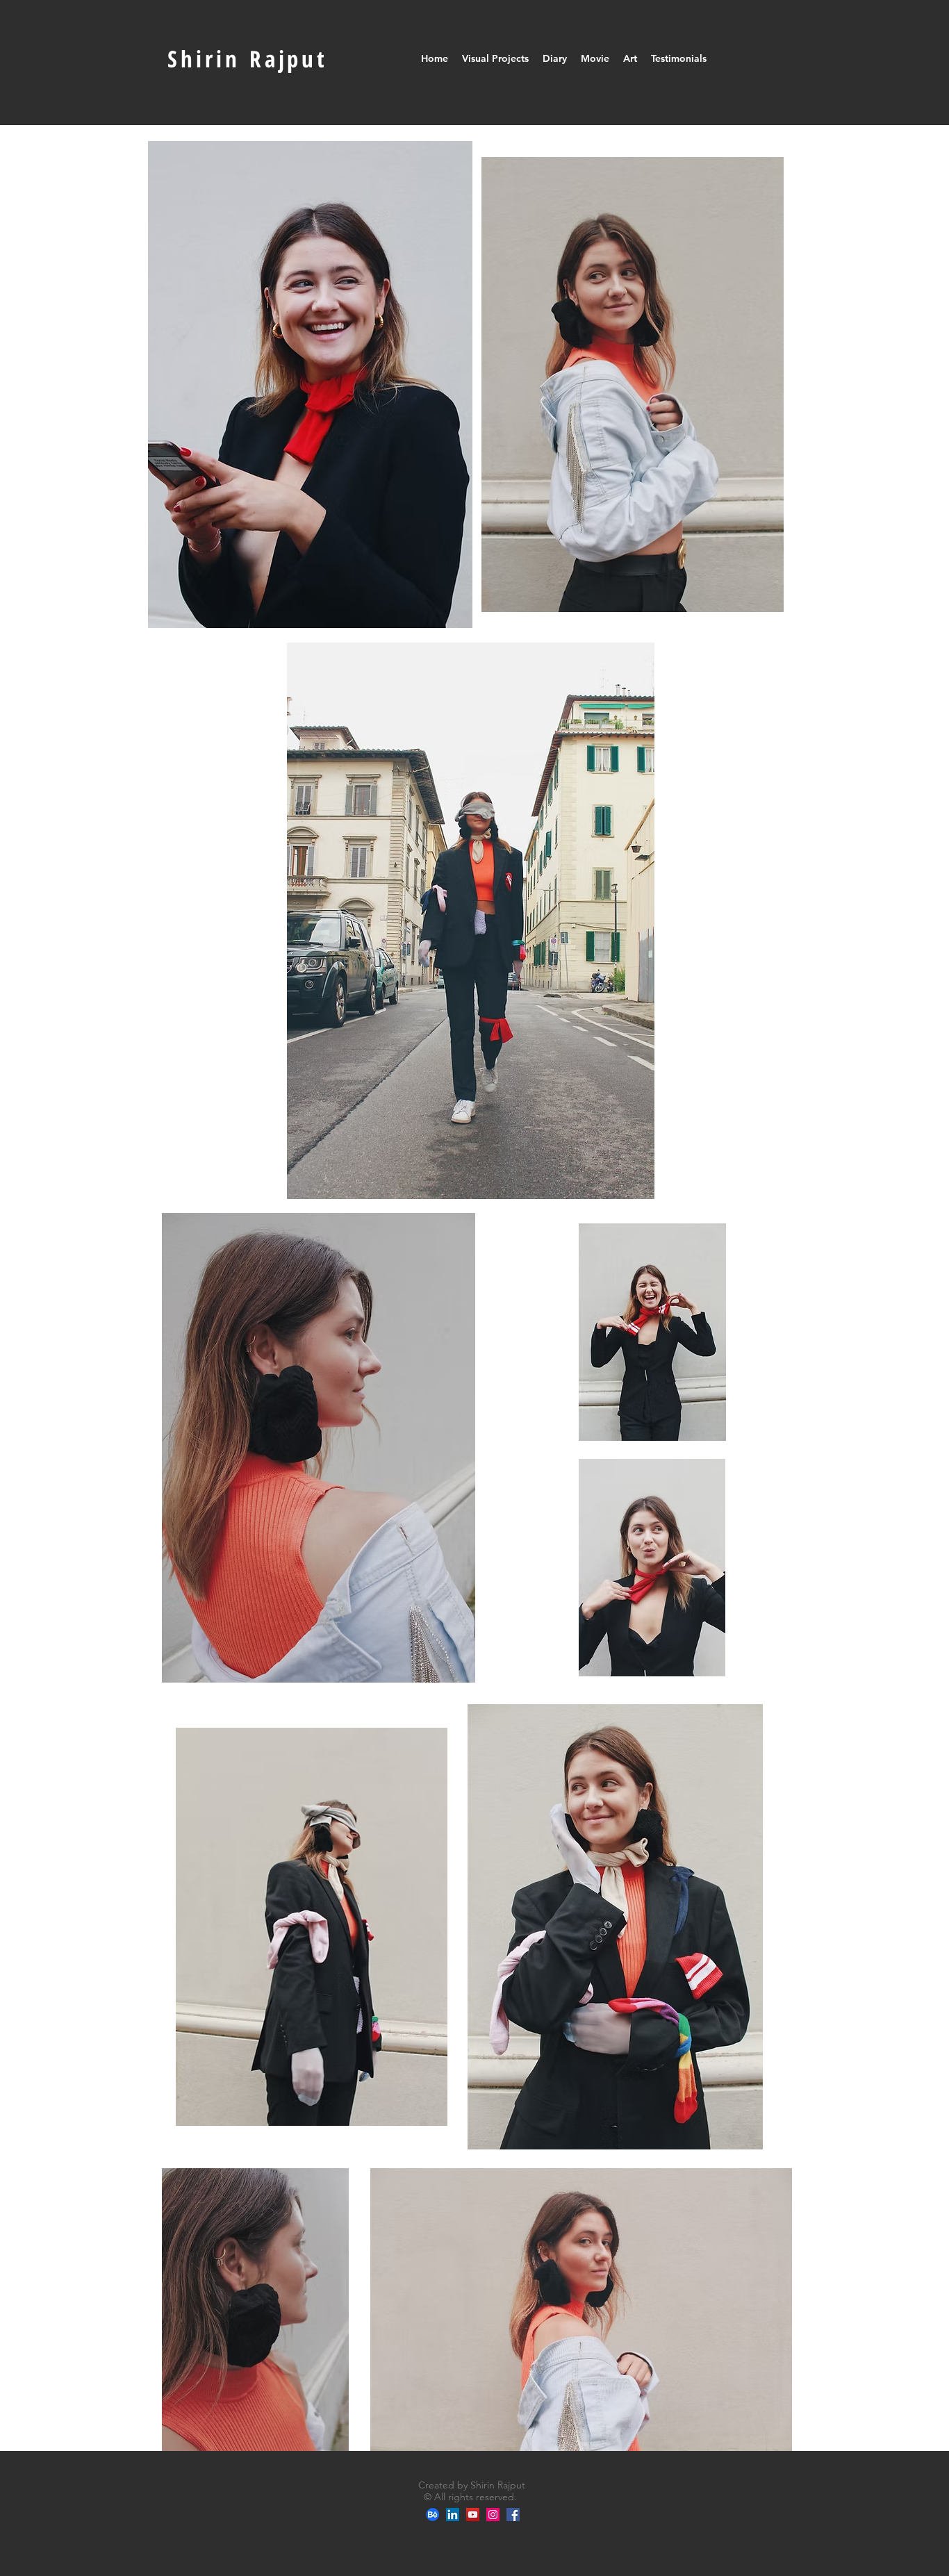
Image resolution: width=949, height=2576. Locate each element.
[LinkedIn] (453, 2515)
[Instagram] (493, 2515)
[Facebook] (513, 2515)
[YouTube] (473, 2515)
